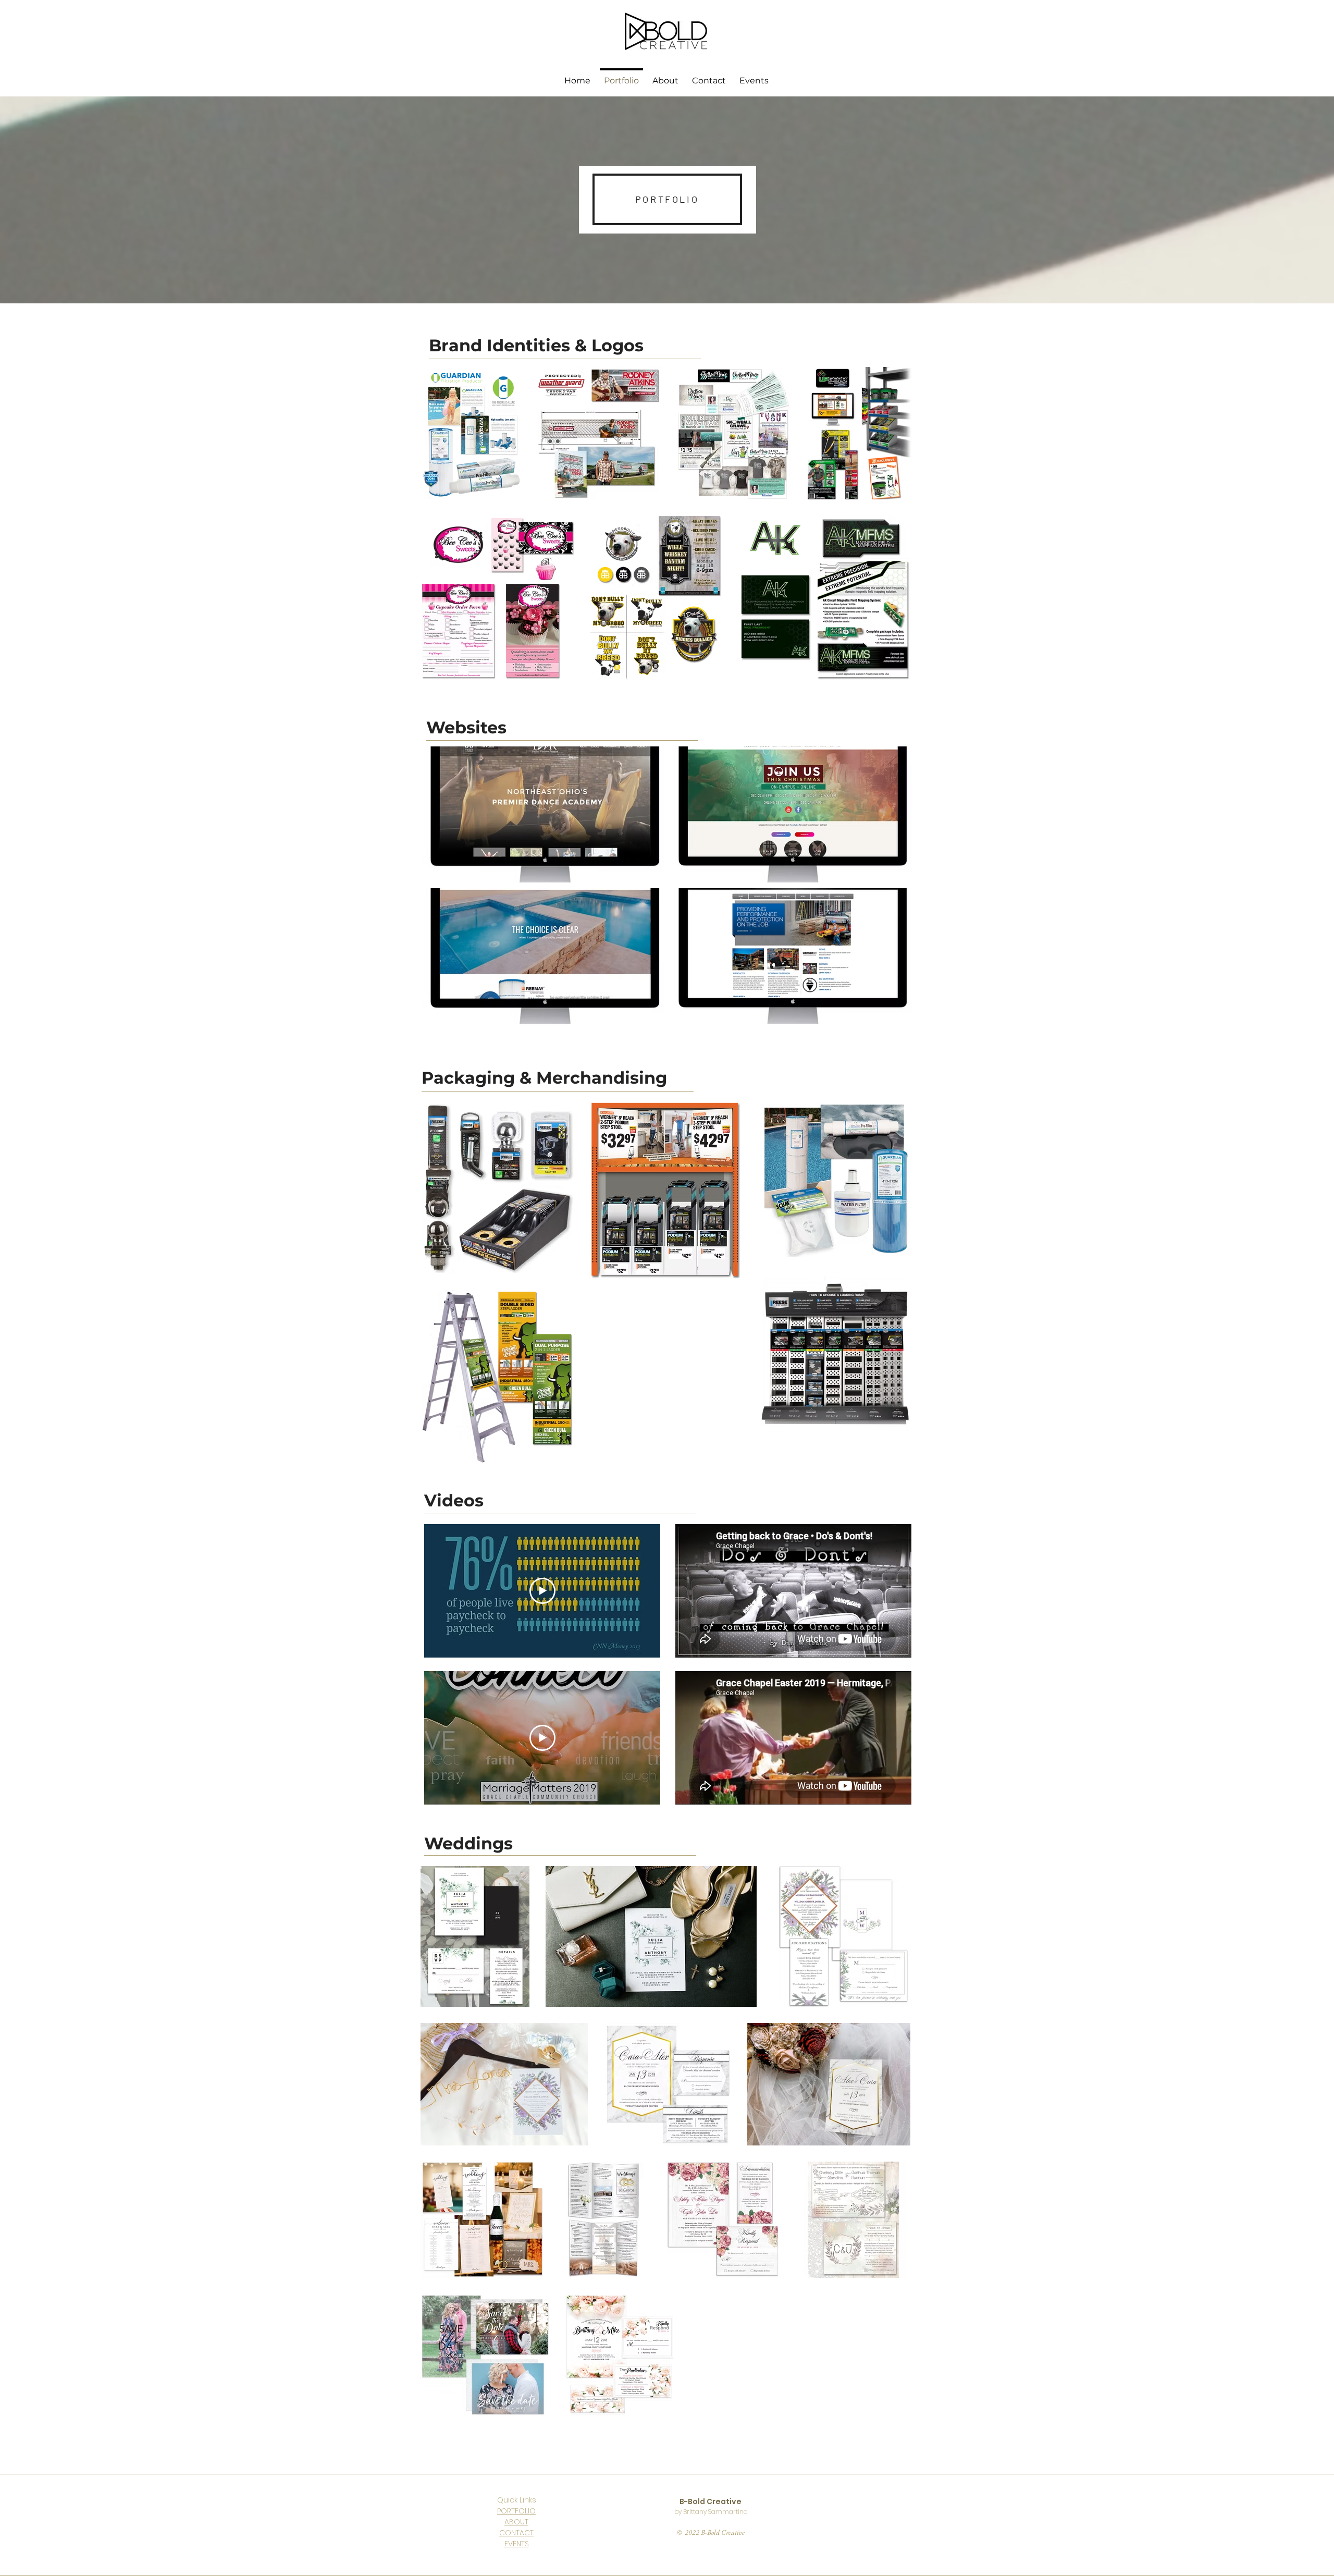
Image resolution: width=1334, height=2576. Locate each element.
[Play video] (542, 1591)
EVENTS (517, 2544)
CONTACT (516, 2533)
